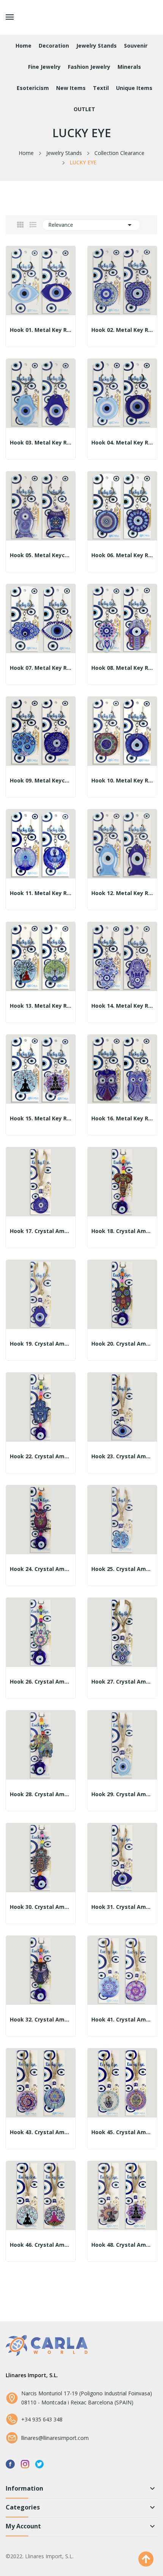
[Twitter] (39, 2464)
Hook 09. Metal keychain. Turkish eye (41, 781)
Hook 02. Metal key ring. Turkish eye (122, 330)
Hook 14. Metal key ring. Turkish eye (122, 1006)
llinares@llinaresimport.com (55, 2438)
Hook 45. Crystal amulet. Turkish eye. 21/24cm (122, 2132)
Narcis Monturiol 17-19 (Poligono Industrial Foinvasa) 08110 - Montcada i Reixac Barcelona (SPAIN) (87, 2398)
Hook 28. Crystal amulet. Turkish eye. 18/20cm (41, 1794)
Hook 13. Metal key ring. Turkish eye (41, 1006)
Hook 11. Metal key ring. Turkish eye (41, 893)
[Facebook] (10, 2464)
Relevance (91, 225)
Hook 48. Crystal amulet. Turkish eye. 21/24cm (122, 2245)
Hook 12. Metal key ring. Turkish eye (122, 893)
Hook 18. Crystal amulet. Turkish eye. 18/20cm (122, 1231)
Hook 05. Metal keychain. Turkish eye (41, 555)
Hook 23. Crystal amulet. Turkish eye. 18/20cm (122, 1456)
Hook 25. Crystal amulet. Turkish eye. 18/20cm (122, 1569)
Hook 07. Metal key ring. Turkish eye (41, 668)
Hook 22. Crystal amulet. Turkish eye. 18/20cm (41, 1456)
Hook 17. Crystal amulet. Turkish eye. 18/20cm (41, 1231)
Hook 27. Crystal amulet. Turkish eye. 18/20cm (122, 1682)
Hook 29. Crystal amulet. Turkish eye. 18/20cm (122, 1794)
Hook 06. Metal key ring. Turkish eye (122, 555)
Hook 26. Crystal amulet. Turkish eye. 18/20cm (41, 1682)
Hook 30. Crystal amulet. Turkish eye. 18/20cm (41, 1907)
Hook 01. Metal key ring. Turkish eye (41, 330)
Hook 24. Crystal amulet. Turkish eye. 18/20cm (41, 1569)
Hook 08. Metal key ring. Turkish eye (122, 668)
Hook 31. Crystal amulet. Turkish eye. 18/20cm (122, 1907)
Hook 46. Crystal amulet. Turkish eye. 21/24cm (41, 2245)
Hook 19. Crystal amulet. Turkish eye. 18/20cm (41, 1344)
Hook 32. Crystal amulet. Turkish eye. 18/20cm (41, 2020)
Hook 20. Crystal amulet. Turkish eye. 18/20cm (122, 1344)
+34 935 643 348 (42, 2419)
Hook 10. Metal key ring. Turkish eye (122, 781)
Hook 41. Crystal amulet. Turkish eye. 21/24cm (122, 2020)
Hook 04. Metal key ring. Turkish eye (122, 443)
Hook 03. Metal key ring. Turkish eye (41, 443)
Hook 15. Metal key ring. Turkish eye (41, 1118)
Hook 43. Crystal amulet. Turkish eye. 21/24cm (41, 2132)
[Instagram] (25, 2464)
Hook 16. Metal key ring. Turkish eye (122, 1118)
